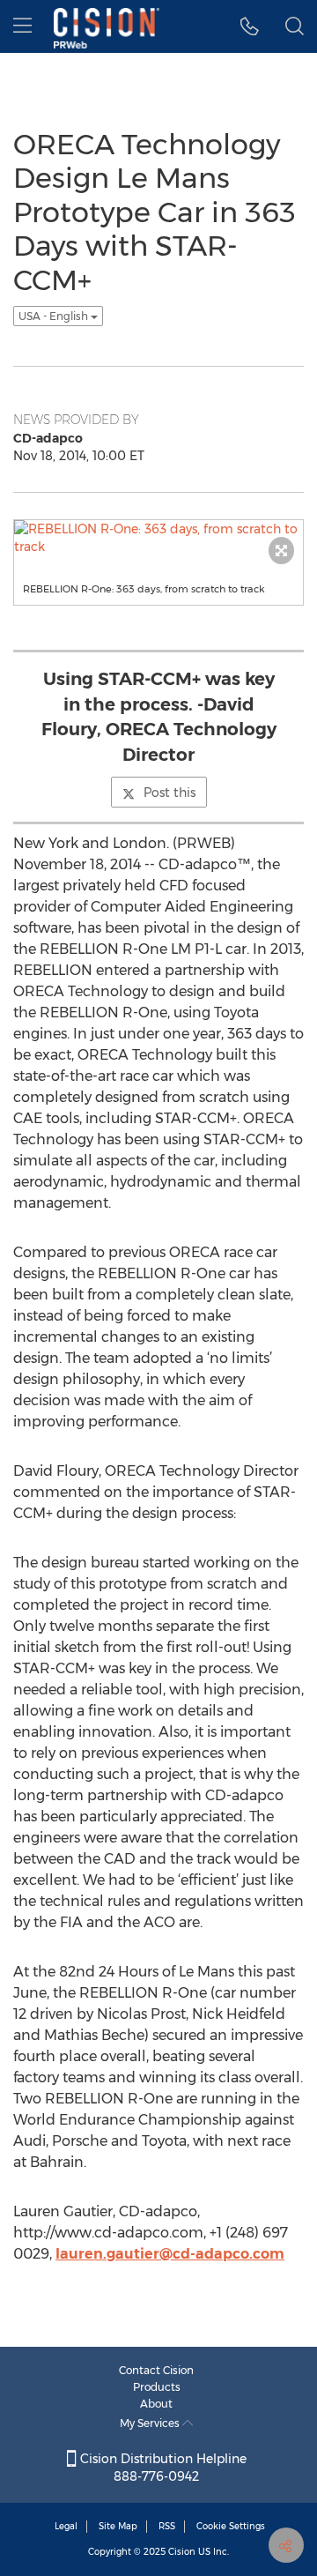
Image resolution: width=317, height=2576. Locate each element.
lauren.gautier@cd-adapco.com (170, 2254)
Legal (66, 2526)
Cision (182, 2552)
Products (157, 2387)
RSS (167, 2526)
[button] (250, 26)
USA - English (55, 316)
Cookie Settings (231, 2526)
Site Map (118, 2526)
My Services (151, 2423)
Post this (170, 793)
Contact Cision (156, 2370)
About (156, 2404)
